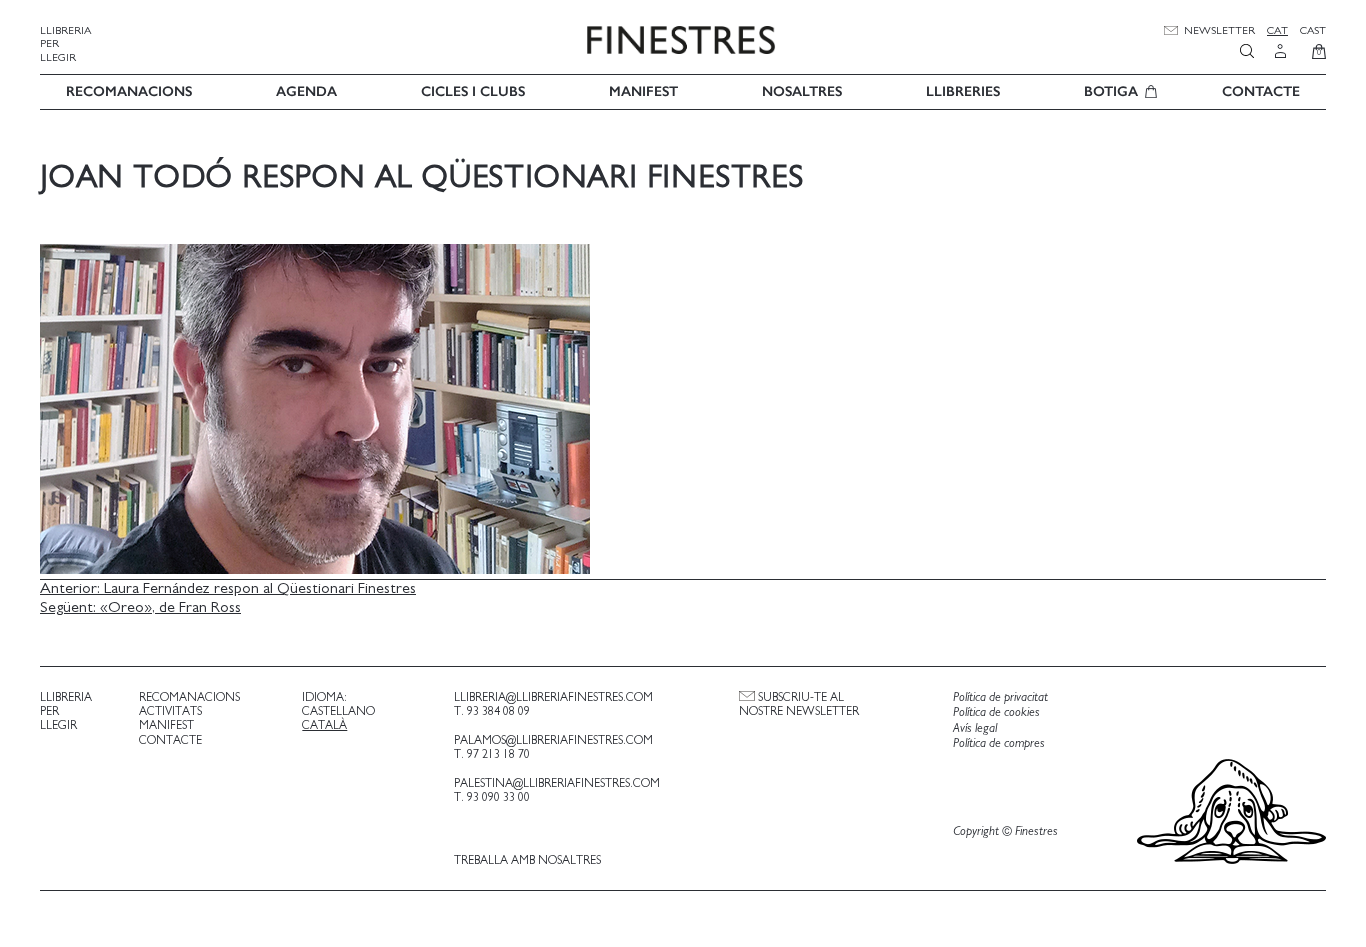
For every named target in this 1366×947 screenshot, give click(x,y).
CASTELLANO (338, 711)
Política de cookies (996, 712)
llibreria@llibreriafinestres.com (553, 697)
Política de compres (999, 743)
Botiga (1111, 91)
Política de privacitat (1000, 697)
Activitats (170, 711)
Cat (1277, 30)
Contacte (1261, 91)
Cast (1313, 30)
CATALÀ (324, 725)
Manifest (643, 91)
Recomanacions (129, 91)
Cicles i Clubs (473, 91)
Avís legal (975, 728)
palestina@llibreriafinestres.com (557, 783)
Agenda (306, 91)
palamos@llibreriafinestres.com (553, 740)
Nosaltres (802, 91)
